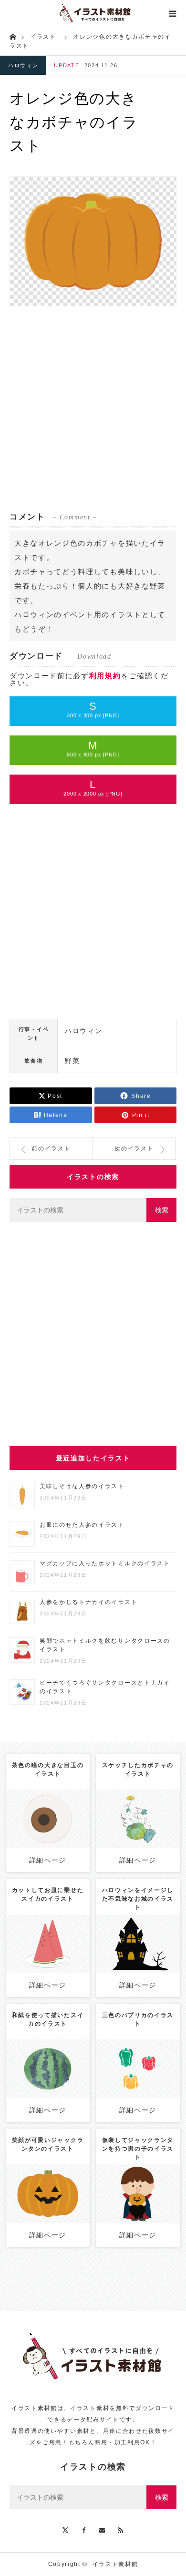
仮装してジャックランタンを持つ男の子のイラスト (138, 2149)
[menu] (173, 13)
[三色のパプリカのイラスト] (138, 2082)
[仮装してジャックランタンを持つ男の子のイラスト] (138, 2211)
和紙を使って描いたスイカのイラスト (48, 2019)
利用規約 (105, 676)
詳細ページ (48, 1860)
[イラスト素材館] (93, 13)
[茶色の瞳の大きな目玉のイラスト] (47, 1840)
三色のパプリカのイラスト (138, 2019)
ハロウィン (23, 65)
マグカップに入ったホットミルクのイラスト (105, 1563)
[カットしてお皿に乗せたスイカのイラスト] (47, 1957)
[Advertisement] (93, 409)
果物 (71, 1936)
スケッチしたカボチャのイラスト (138, 1769)
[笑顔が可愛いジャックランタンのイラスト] (47, 2211)
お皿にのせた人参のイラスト (82, 1525)
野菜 (72, 1061)
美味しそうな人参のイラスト (82, 1486)
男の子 (150, 2182)
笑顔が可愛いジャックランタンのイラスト (48, 2144)
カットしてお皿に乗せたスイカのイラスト (48, 1894)
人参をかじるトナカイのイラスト (88, 1602)
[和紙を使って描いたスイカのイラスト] (47, 2082)
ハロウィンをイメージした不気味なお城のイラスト (138, 1899)
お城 (142, 1940)
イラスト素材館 (115, 2564)
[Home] (13, 36)
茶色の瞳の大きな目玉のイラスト (48, 1769)
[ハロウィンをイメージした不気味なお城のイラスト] (138, 1961)
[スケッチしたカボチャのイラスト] (138, 1836)
